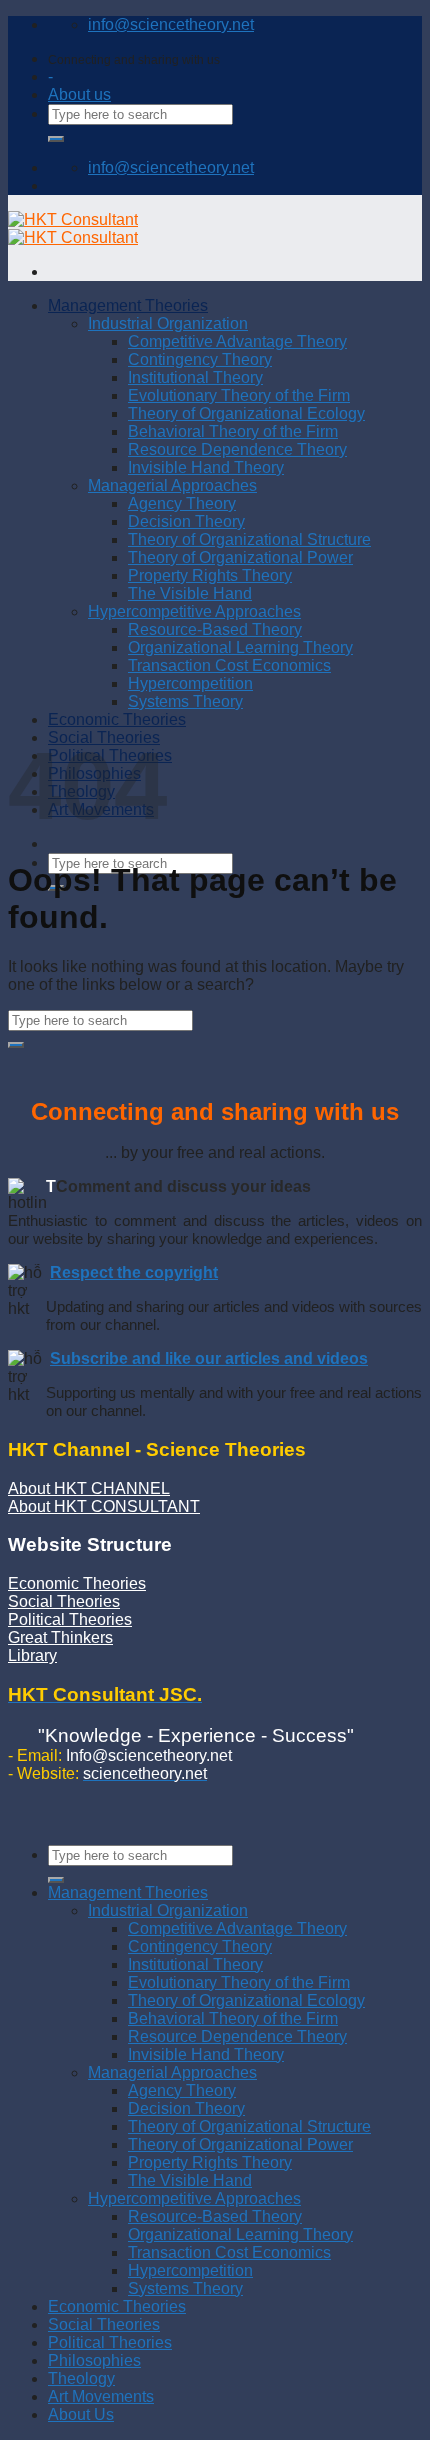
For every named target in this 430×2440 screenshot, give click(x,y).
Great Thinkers (60, 1637)
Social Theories (64, 1601)
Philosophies (94, 2360)
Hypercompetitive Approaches (194, 2198)
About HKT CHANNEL (89, 1488)
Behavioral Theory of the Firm (233, 2018)
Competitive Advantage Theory (237, 1928)
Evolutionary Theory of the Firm (239, 1982)
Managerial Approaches (172, 2072)
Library (32, 1655)
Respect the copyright (134, 1272)
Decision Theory (186, 2108)
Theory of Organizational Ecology (246, 2000)
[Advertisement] (215, 506)
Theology (81, 2378)
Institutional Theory (195, 1964)
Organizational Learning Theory (240, 2234)
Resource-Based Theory (215, 2216)
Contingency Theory (200, 1946)
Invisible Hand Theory (206, 2054)
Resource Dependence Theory (237, 2036)
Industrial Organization (168, 1910)
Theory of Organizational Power (240, 2144)
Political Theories (70, 1619)
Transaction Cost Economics (229, 2252)
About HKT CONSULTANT (104, 1506)
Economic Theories (77, 1583)
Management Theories (128, 1892)
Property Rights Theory (210, 2162)
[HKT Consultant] (73, 228)
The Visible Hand (190, 2180)
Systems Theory (185, 2288)
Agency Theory (182, 2090)
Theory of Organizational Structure (249, 2126)
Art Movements (101, 2396)
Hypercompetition (190, 2270)
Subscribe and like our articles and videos (209, 1358)
